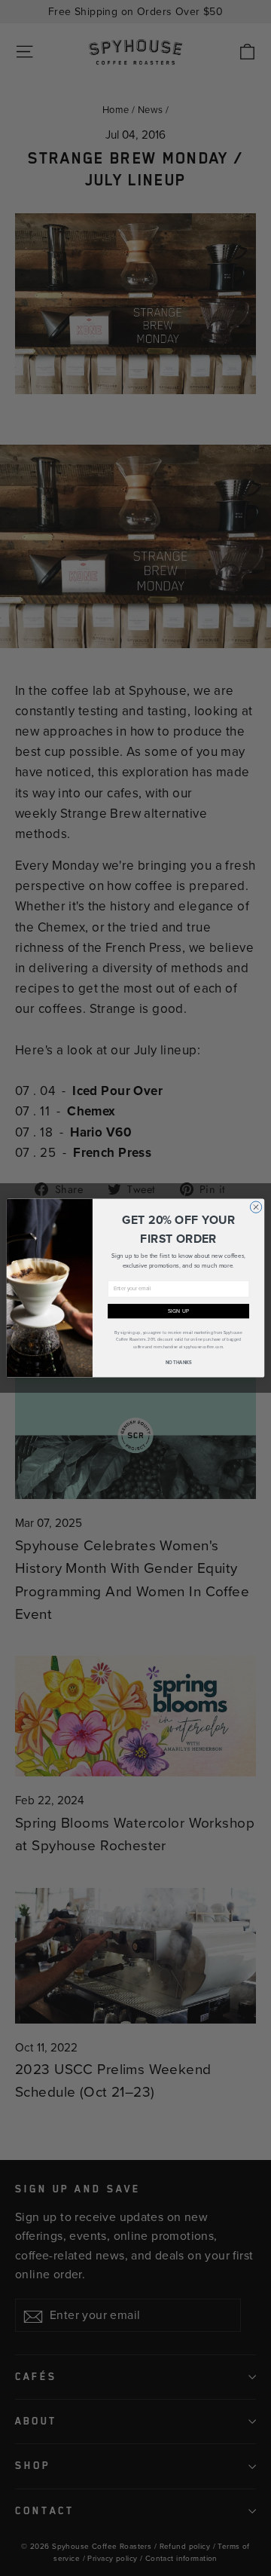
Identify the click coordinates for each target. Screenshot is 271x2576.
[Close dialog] (256, 1207)
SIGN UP (179, 1311)
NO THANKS (179, 1363)
